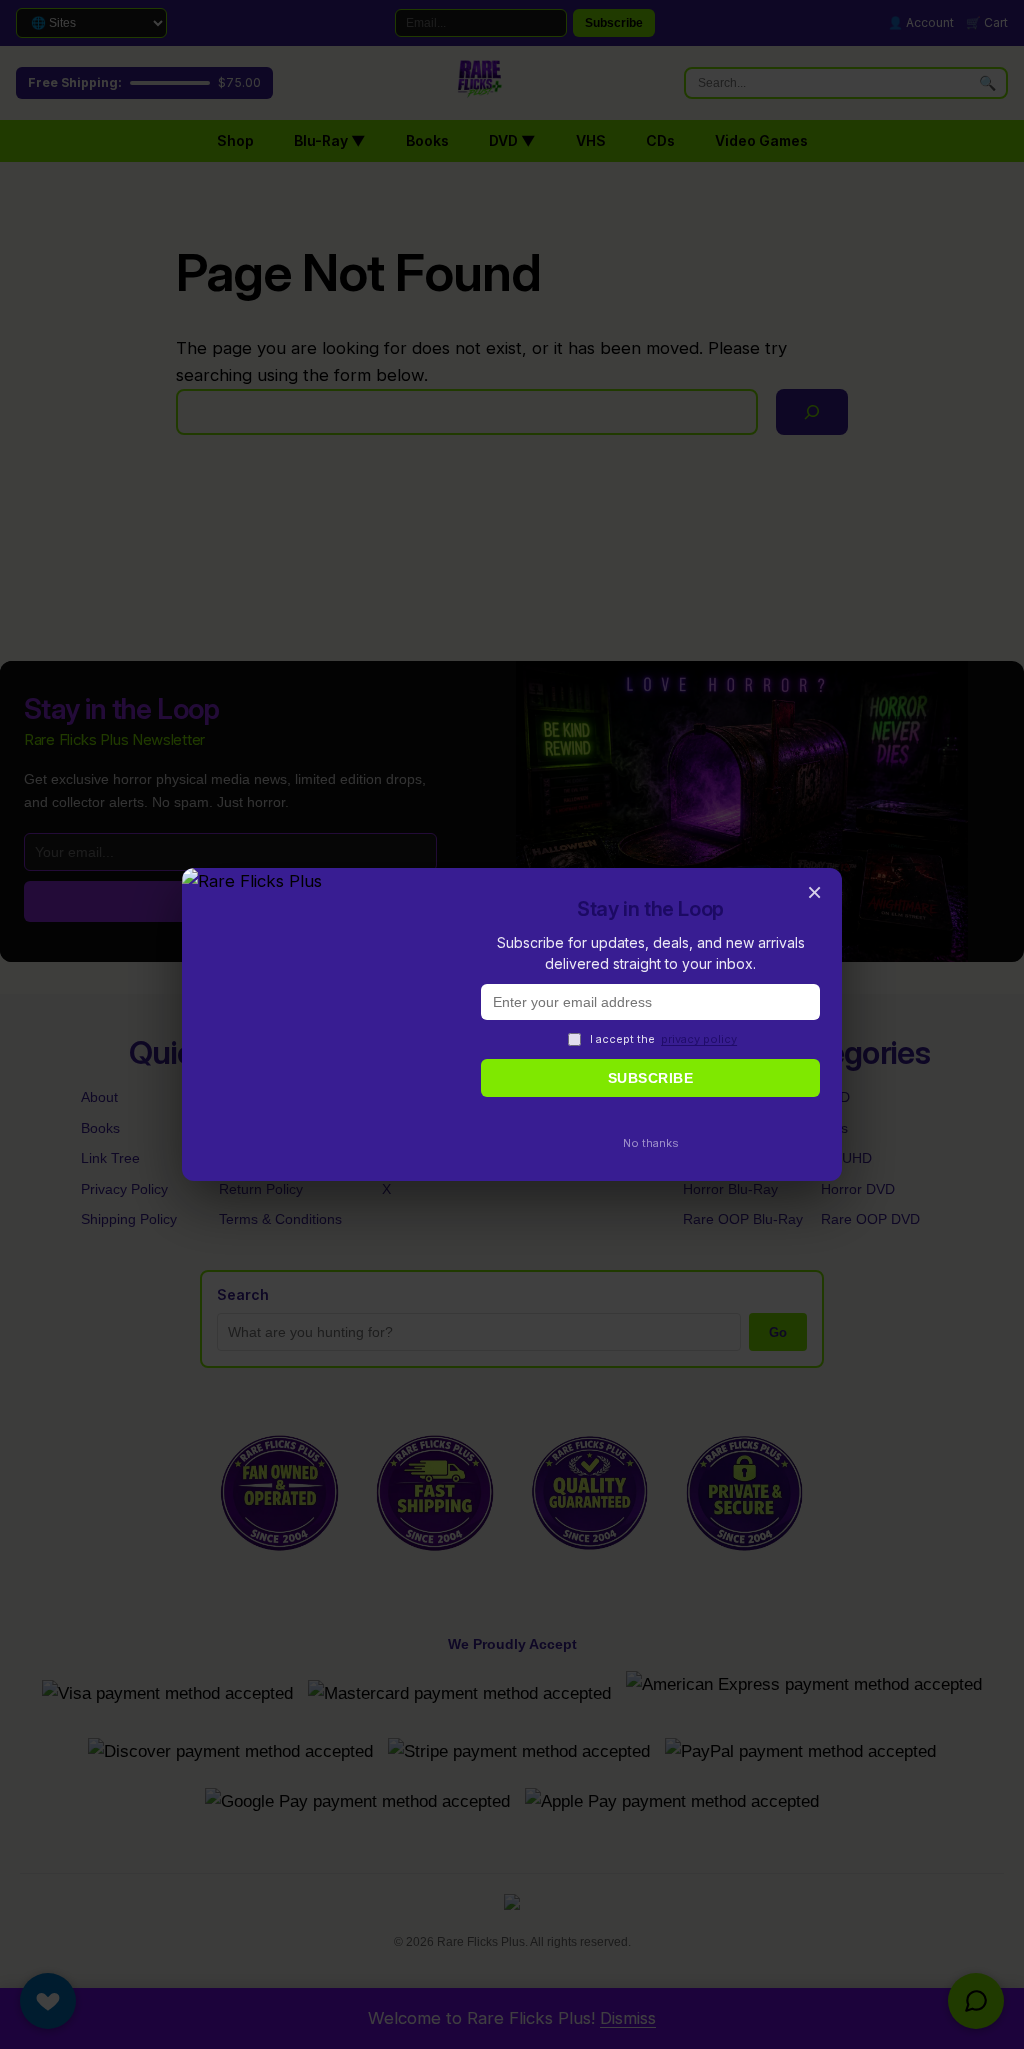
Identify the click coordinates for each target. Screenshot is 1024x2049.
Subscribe (651, 1078)
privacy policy (699, 1039)
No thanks (651, 1143)
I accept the (663, 1039)
